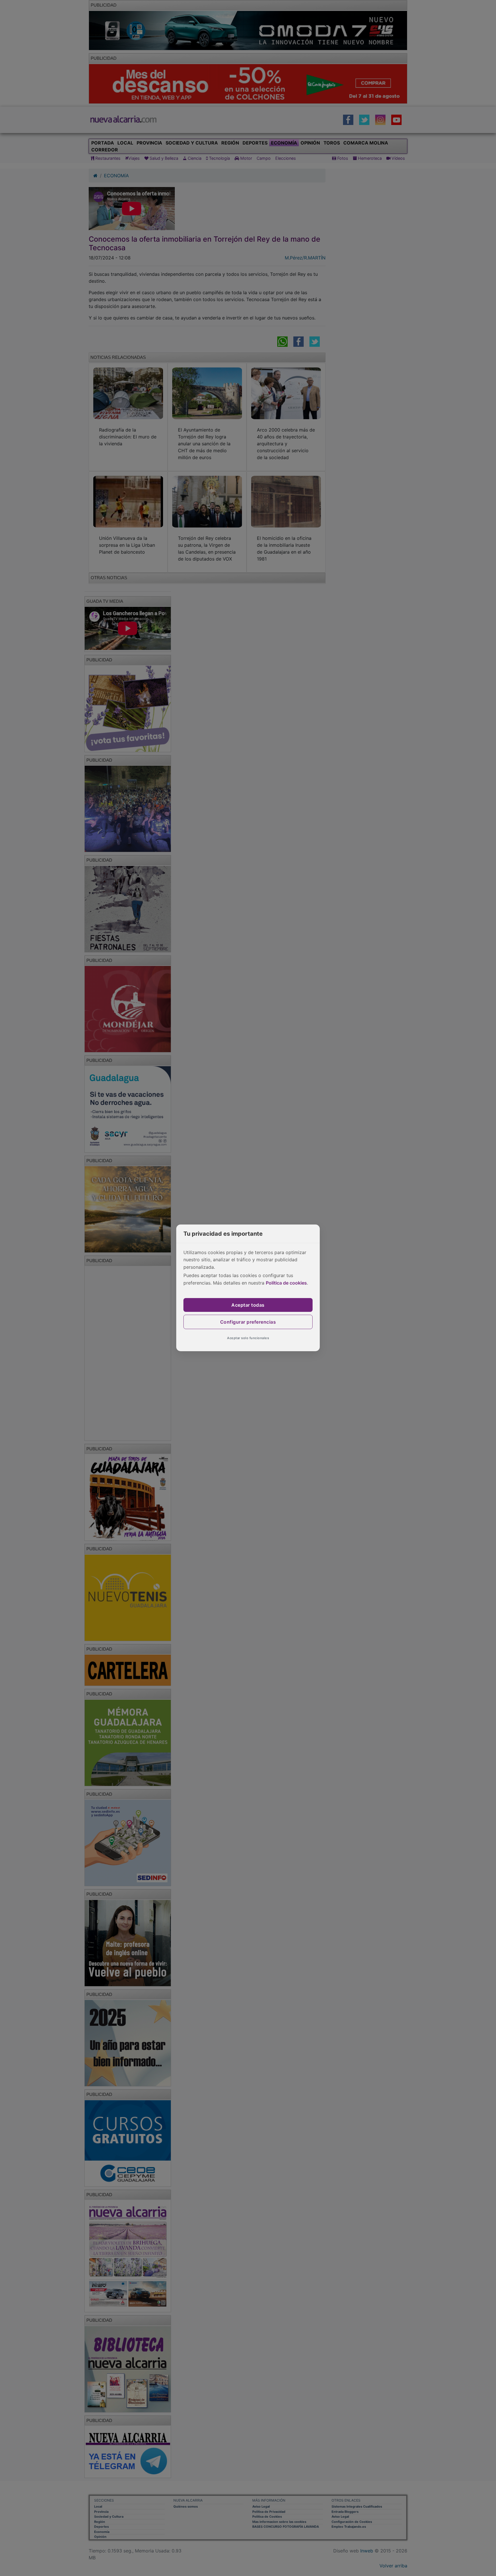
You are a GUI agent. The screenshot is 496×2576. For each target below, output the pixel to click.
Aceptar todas (248, 1305)
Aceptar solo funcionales (248, 1338)
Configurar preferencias (248, 1322)
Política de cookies (286, 1283)
